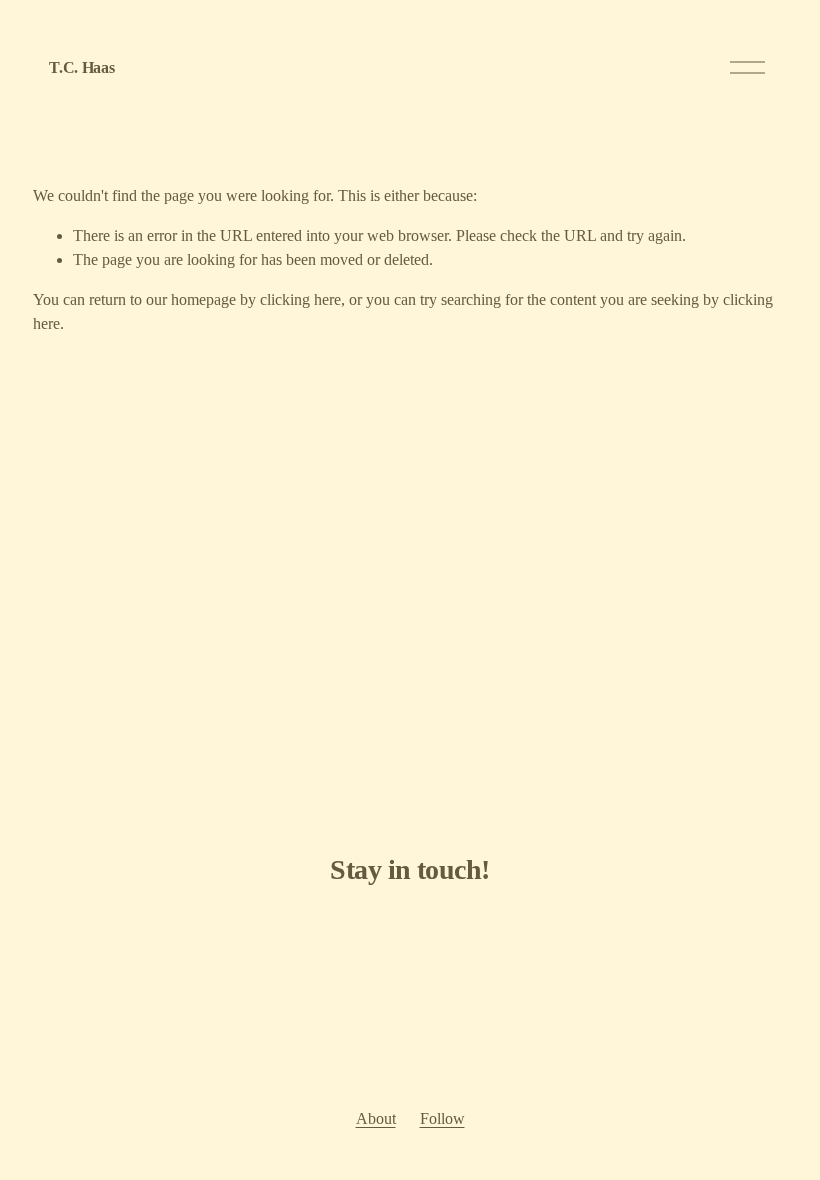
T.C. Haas (81, 67)
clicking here (300, 299)
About (376, 1118)
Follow (442, 1118)
